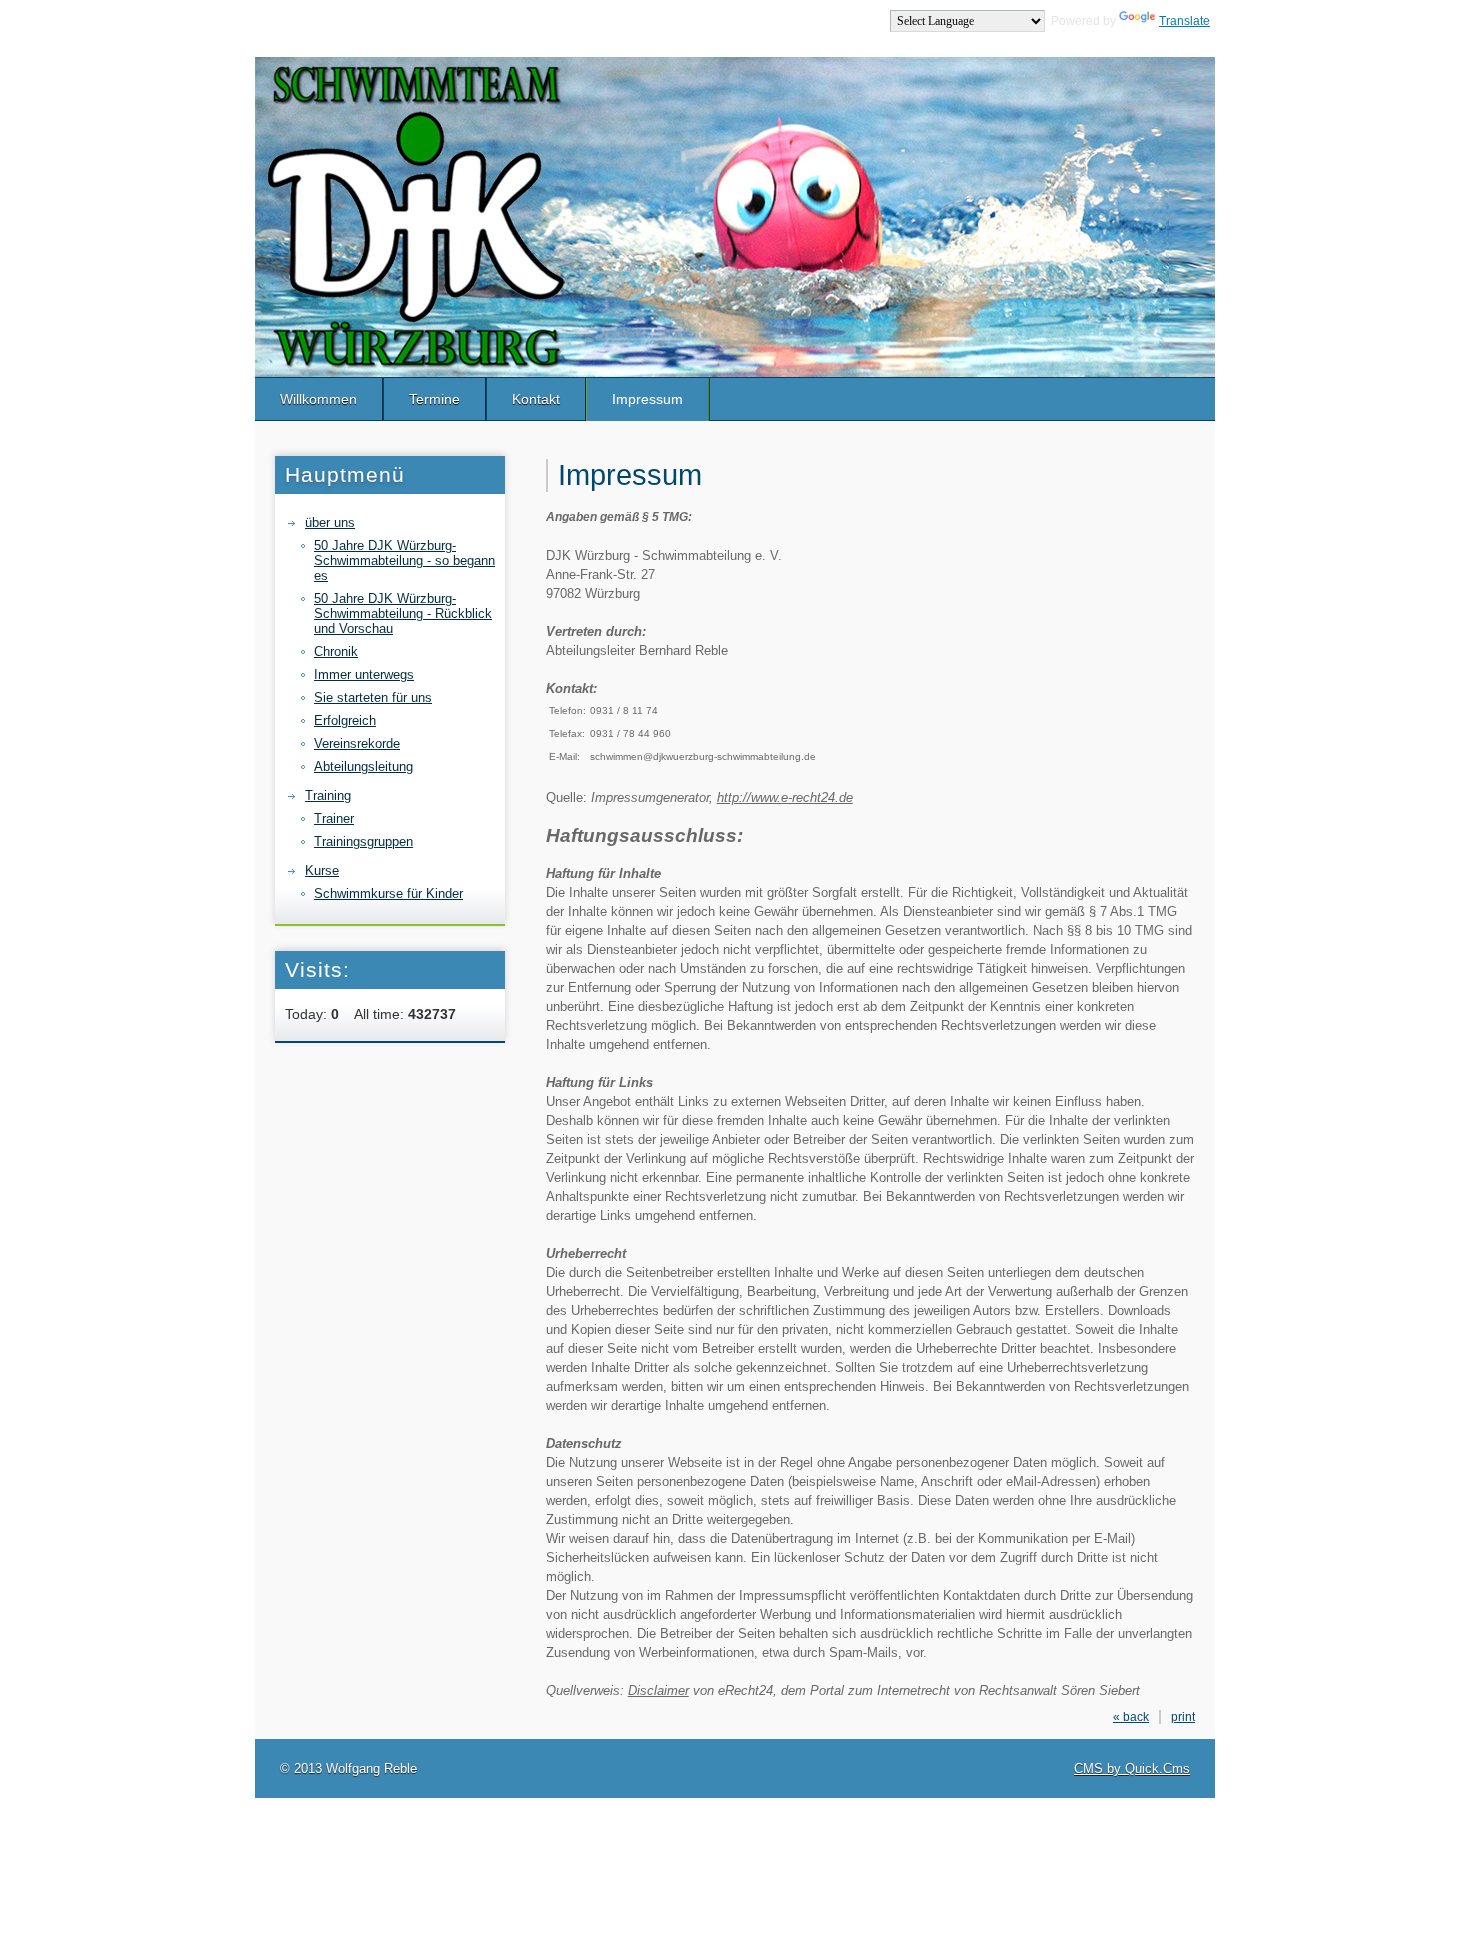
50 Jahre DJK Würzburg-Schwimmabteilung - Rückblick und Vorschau (403, 613)
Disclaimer (658, 1690)
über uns (330, 522)
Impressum (647, 399)
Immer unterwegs (364, 674)
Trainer (334, 818)
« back (1131, 1717)
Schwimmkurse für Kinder (388, 893)
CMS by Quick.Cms (1132, 1768)
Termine (434, 399)
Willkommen (318, 399)
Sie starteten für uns (373, 697)
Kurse (322, 870)
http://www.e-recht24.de (785, 797)
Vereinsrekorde (357, 743)
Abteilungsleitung (363, 766)
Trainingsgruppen (363, 841)
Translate (1184, 21)
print (1183, 1717)
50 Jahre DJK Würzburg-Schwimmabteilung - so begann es (404, 560)
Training (328, 795)
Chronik (336, 651)
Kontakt (536, 399)
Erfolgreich (345, 720)
